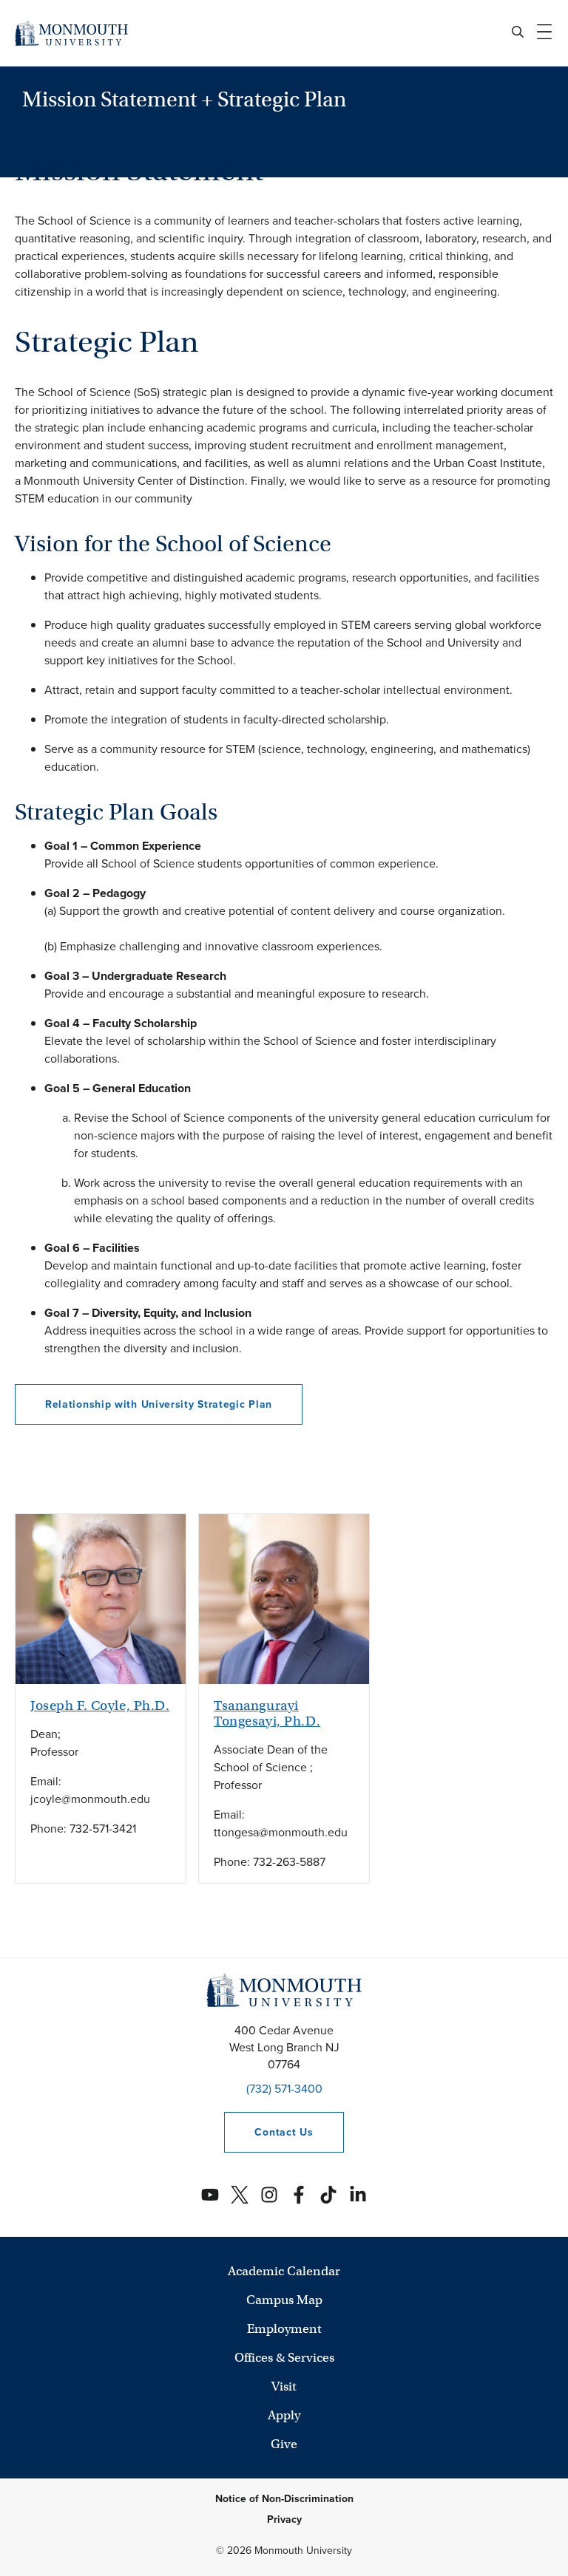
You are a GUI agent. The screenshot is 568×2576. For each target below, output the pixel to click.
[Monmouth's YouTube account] (210, 2195)
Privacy (284, 2519)
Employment (284, 2329)
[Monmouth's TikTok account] (328, 2195)
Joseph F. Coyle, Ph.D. (100, 1706)
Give (284, 2444)
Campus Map (284, 2300)
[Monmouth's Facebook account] (299, 2195)
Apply (284, 2415)
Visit (284, 2386)
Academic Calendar (284, 2271)
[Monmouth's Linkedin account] (358, 2195)
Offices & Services (284, 2358)
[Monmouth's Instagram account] (269, 2195)
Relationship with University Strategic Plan (159, 1404)
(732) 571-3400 (284, 2089)
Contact (268, 2132)
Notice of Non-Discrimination (284, 2499)
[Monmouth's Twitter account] (240, 2195)
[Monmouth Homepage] (71, 33)
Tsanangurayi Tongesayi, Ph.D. (267, 1713)
